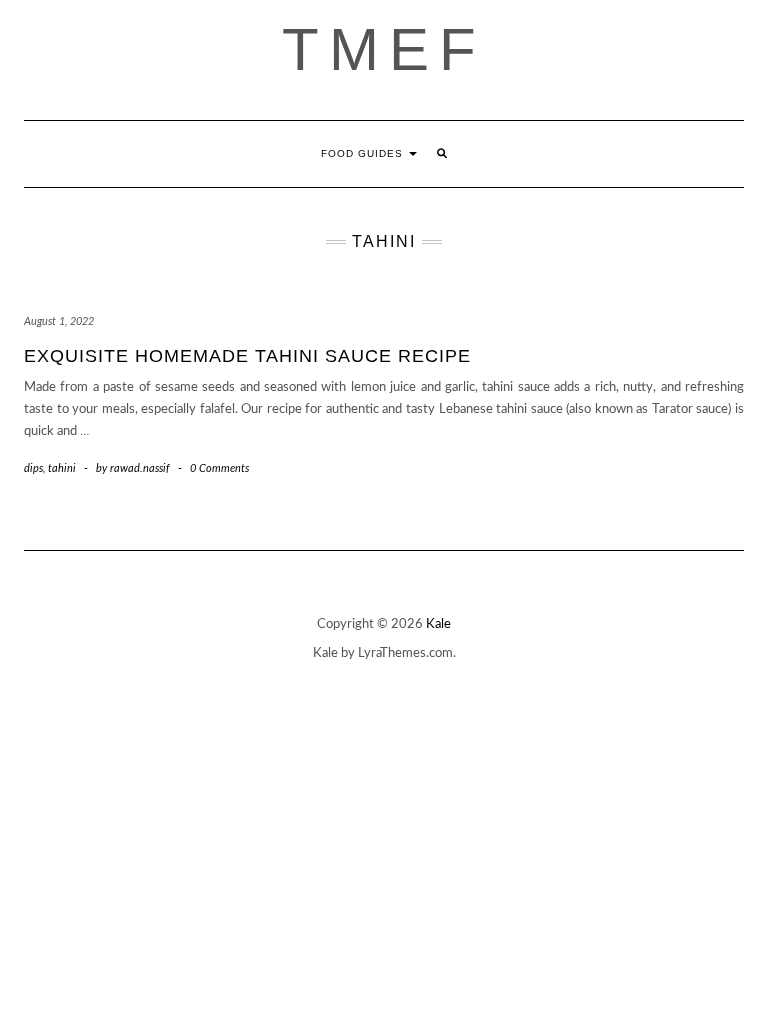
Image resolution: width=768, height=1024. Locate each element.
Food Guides (364, 153)
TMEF (384, 49)
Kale (438, 624)
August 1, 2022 (59, 321)
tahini (62, 468)
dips (33, 468)
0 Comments (219, 468)
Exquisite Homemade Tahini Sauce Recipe (247, 356)
